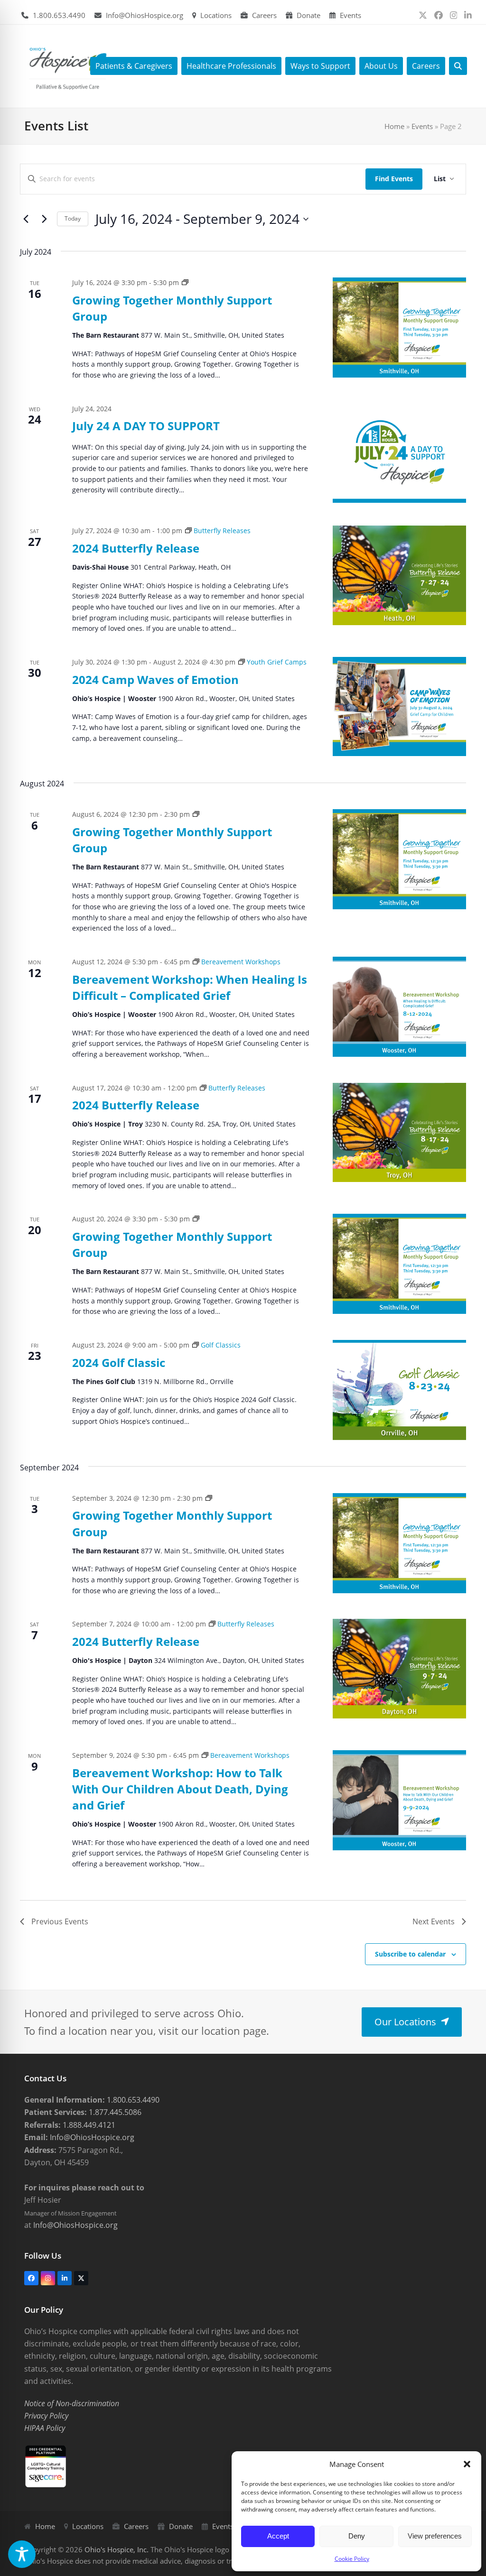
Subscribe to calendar (410, 1954)
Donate (308, 15)
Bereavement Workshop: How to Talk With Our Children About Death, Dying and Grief (180, 1789)
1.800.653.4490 (59, 15)
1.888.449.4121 (88, 2125)
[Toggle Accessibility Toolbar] (22, 2554)
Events (350, 15)
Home (394, 126)
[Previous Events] (26, 219)
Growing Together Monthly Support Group (172, 308)
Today (73, 218)
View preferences (435, 2536)
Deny (357, 2536)
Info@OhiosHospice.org (145, 15)
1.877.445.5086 (114, 2112)
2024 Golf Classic (119, 1362)
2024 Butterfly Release (136, 548)
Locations (216, 15)
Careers (264, 15)
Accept (278, 2536)
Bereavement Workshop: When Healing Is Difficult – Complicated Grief (190, 987)
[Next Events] (44, 219)
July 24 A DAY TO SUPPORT (146, 426)
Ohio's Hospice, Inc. (117, 2549)
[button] (467, 2464)
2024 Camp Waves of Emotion (155, 679)
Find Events (394, 179)
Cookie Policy (352, 2559)
